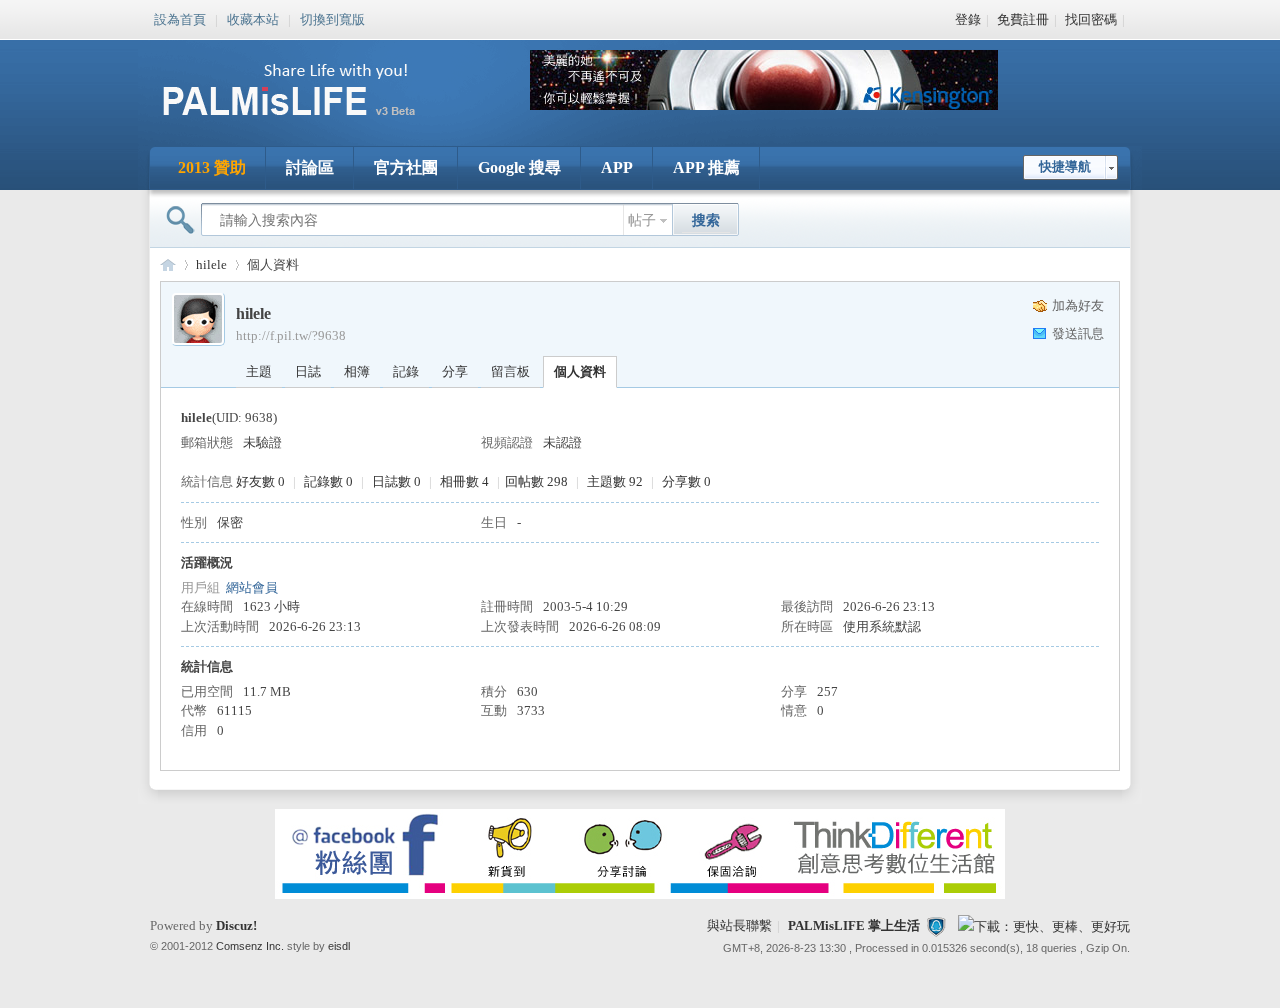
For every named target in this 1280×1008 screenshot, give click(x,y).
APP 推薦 (706, 167)
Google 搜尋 (519, 167)
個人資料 (580, 371)
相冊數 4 (464, 481)
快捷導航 (1065, 166)
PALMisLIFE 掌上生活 (854, 925)
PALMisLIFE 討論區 (168, 264)
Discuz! (236, 925)
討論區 (310, 167)
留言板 (510, 371)
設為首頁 (180, 18)
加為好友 (1078, 305)
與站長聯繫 (739, 925)
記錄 (406, 371)
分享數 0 (686, 481)
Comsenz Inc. (250, 946)
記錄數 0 (328, 481)
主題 (259, 371)
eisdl (339, 946)
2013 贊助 (212, 167)
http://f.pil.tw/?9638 (291, 335)
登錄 (968, 19)
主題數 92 (615, 481)
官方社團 (406, 167)
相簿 (357, 371)
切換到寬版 (332, 18)
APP (617, 167)
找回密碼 (1091, 19)
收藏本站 (253, 18)
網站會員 (252, 587)
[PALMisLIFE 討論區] (310, 123)
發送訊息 (1078, 333)
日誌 (308, 371)
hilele (211, 264)
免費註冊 (1023, 19)
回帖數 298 (536, 481)
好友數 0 (260, 481)
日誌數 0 (396, 481)
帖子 (642, 220)
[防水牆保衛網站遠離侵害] (936, 925)
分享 (455, 371)
